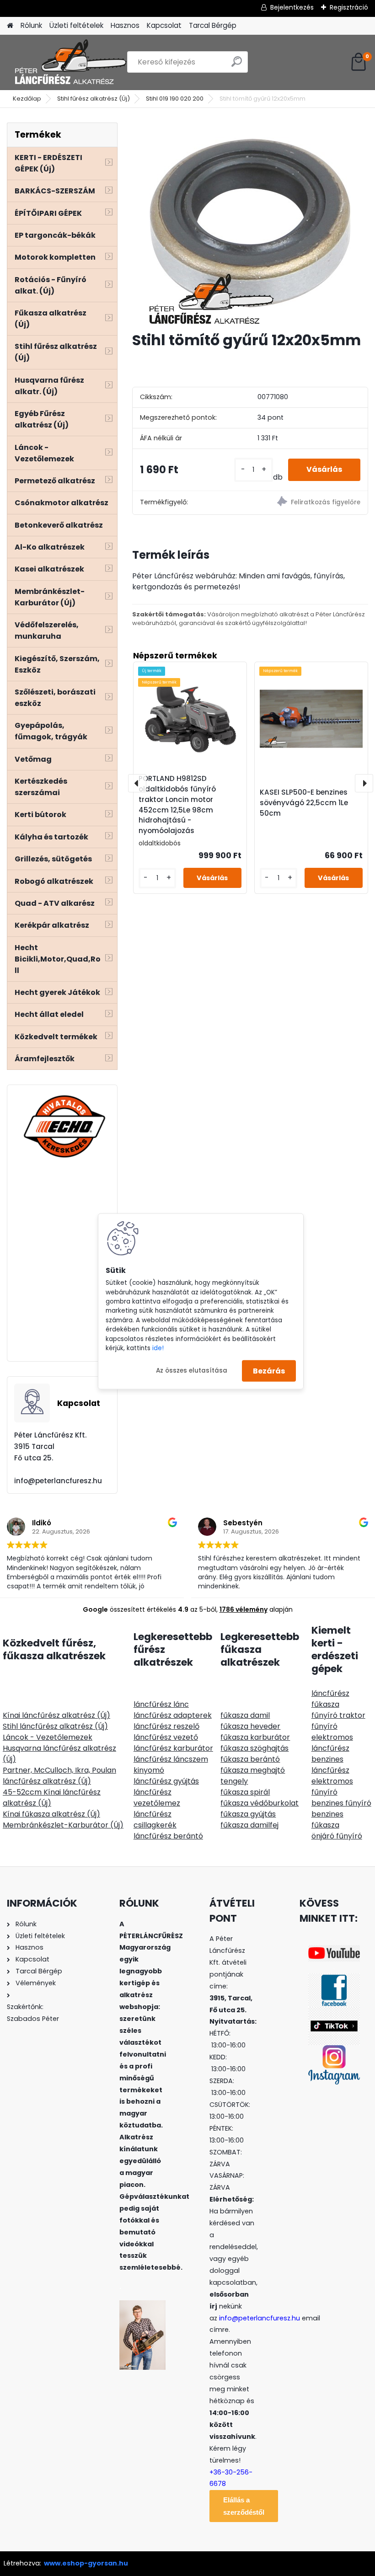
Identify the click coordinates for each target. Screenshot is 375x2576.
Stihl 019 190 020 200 (175, 99)
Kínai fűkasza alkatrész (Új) (51, 1814)
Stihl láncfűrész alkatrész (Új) (55, 1726)
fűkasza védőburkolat (260, 1803)
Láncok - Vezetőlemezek (48, 1737)
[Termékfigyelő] (309, 503)
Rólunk (31, 25)
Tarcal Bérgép (213, 25)
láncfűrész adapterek (173, 1715)
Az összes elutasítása (192, 1371)
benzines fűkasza (327, 1820)
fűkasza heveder (250, 1726)
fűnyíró (324, 1726)
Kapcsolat (164, 25)
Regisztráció (349, 7)
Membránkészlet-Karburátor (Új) (63, 1825)
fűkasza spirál (245, 1792)
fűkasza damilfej (249, 1825)
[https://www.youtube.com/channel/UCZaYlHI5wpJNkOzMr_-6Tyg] (334, 1951)
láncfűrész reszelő (166, 1726)
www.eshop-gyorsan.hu (86, 2563)
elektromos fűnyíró (332, 1787)
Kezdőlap (27, 99)
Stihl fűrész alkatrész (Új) (94, 99)
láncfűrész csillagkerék (155, 1820)
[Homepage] (10, 26)
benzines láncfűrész (330, 1765)
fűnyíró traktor (338, 1715)
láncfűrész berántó (168, 1836)
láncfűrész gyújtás (166, 1781)
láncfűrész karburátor (173, 1748)
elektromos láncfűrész (332, 1743)
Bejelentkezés (292, 7)
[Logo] (70, 62)
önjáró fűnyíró (337, 1836)
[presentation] (137, 783)
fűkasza (325, 1704)
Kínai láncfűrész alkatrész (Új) (56, 1715)
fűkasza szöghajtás (254, 1748)
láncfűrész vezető (166, 1737)
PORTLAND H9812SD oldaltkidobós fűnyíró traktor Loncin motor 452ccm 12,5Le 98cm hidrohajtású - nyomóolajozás (177, 804)
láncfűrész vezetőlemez (157, 1798)
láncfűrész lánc (161, 1704)
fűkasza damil (245, 1715)
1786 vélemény (244, 1609)
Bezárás (269, 1371)
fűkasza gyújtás (248, 1814)
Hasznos (125, 25)
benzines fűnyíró (341, 1803)
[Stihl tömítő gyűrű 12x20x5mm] (250, 223)
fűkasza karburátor (255, 1737)
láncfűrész (330, 1693)
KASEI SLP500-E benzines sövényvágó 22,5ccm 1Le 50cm (304, 803)
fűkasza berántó (250, 1759)
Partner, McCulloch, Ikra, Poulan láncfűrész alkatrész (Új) (59, 1776)
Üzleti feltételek (76, 25)
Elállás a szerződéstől (244, 2506)
